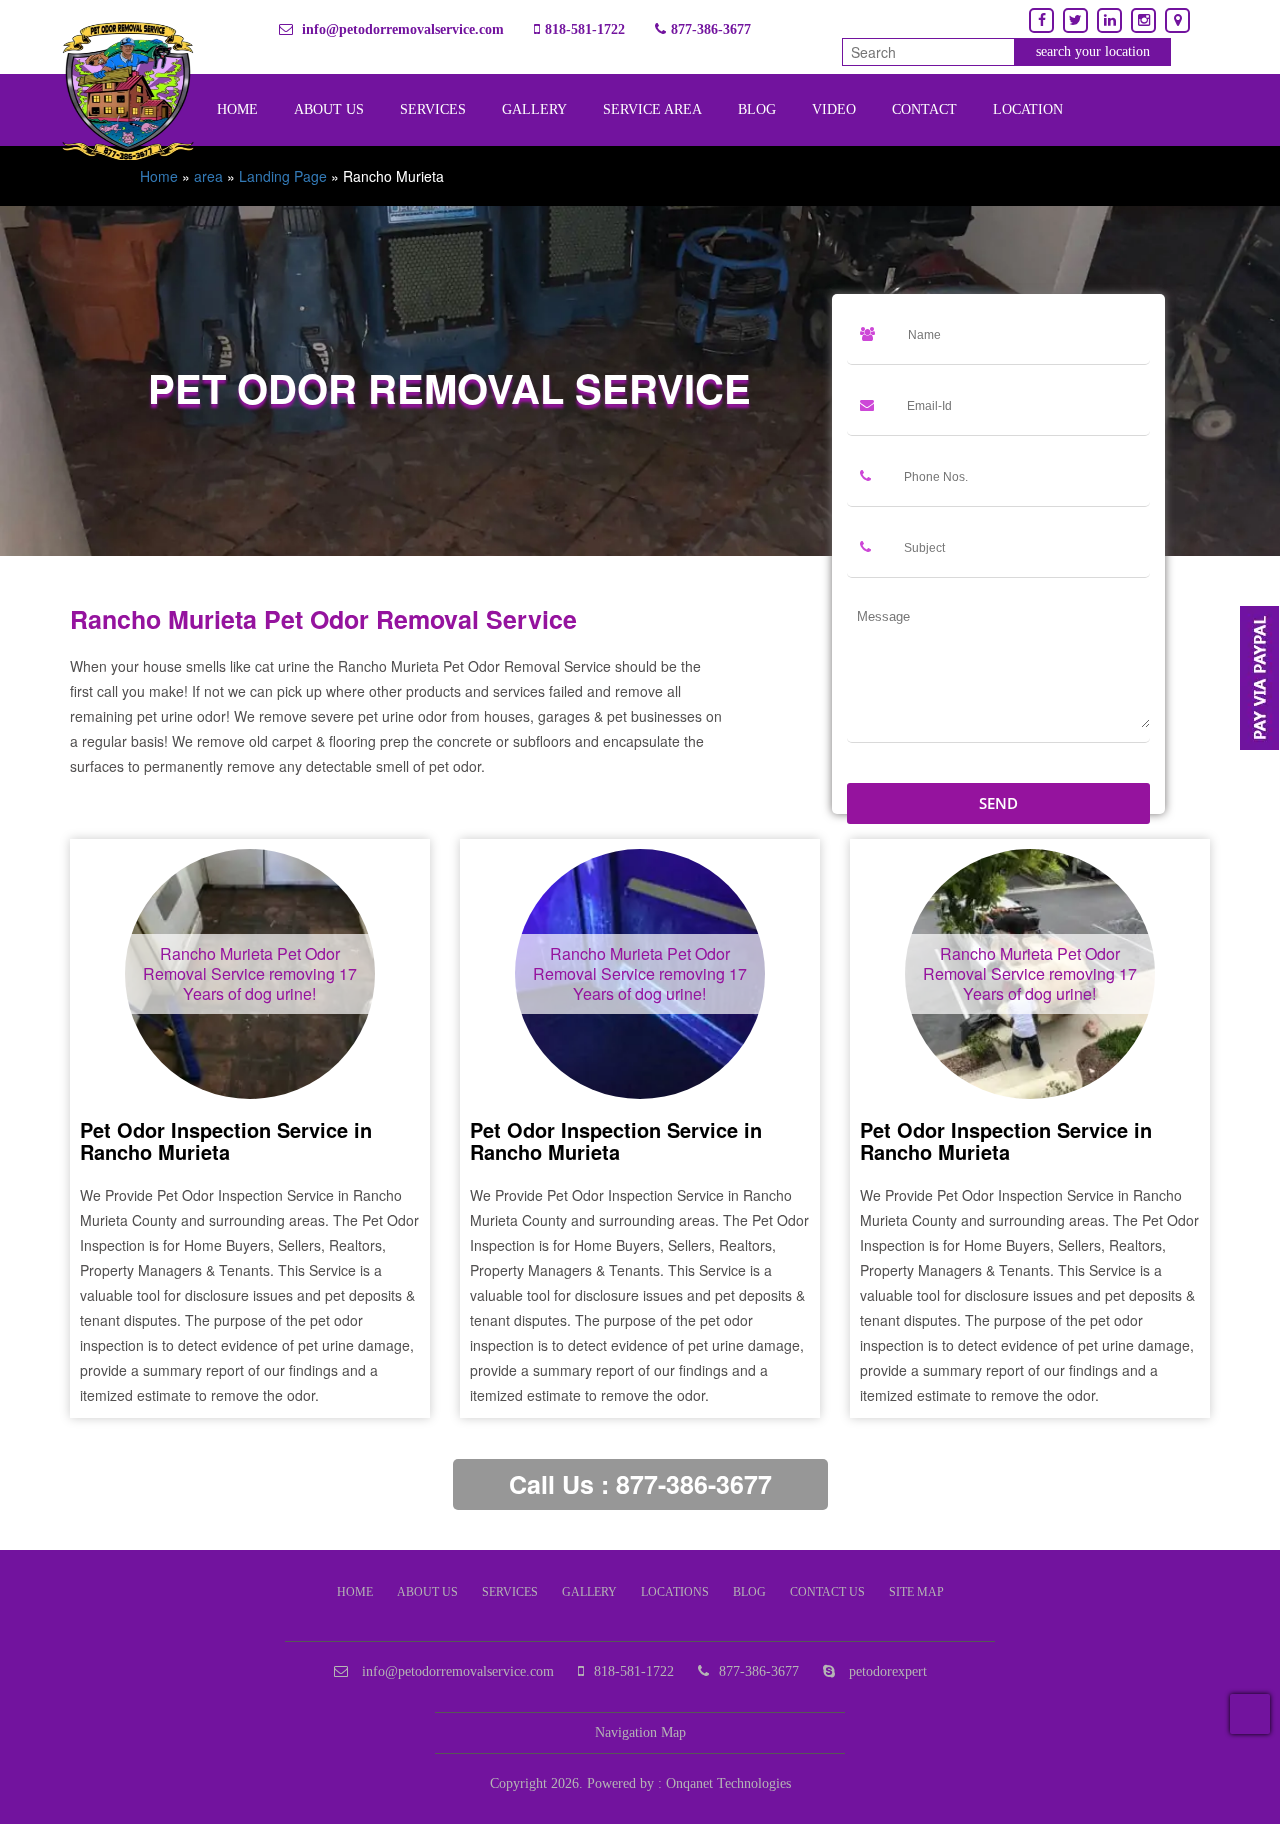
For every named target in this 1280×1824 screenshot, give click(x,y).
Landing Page (283, 176)
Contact (924, 109)
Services (433, 109)
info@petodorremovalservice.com (401, 29)
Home (159, 176)
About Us (329, 109)
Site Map (916, 1592)
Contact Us (827, 1592)
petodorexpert (886, 1671)
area (208, 176)
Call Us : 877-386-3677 (640, 1484)
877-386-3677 (711, 29)
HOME (355, 1592)
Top (1250, 1714)
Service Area (652, 109)
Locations (675, 1592)
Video (834, 109)
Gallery (534, 109)
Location (1028, 109)
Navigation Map (640, 1732)
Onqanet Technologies (728, 1783)
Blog (757, 109)
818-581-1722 (585, 29)
